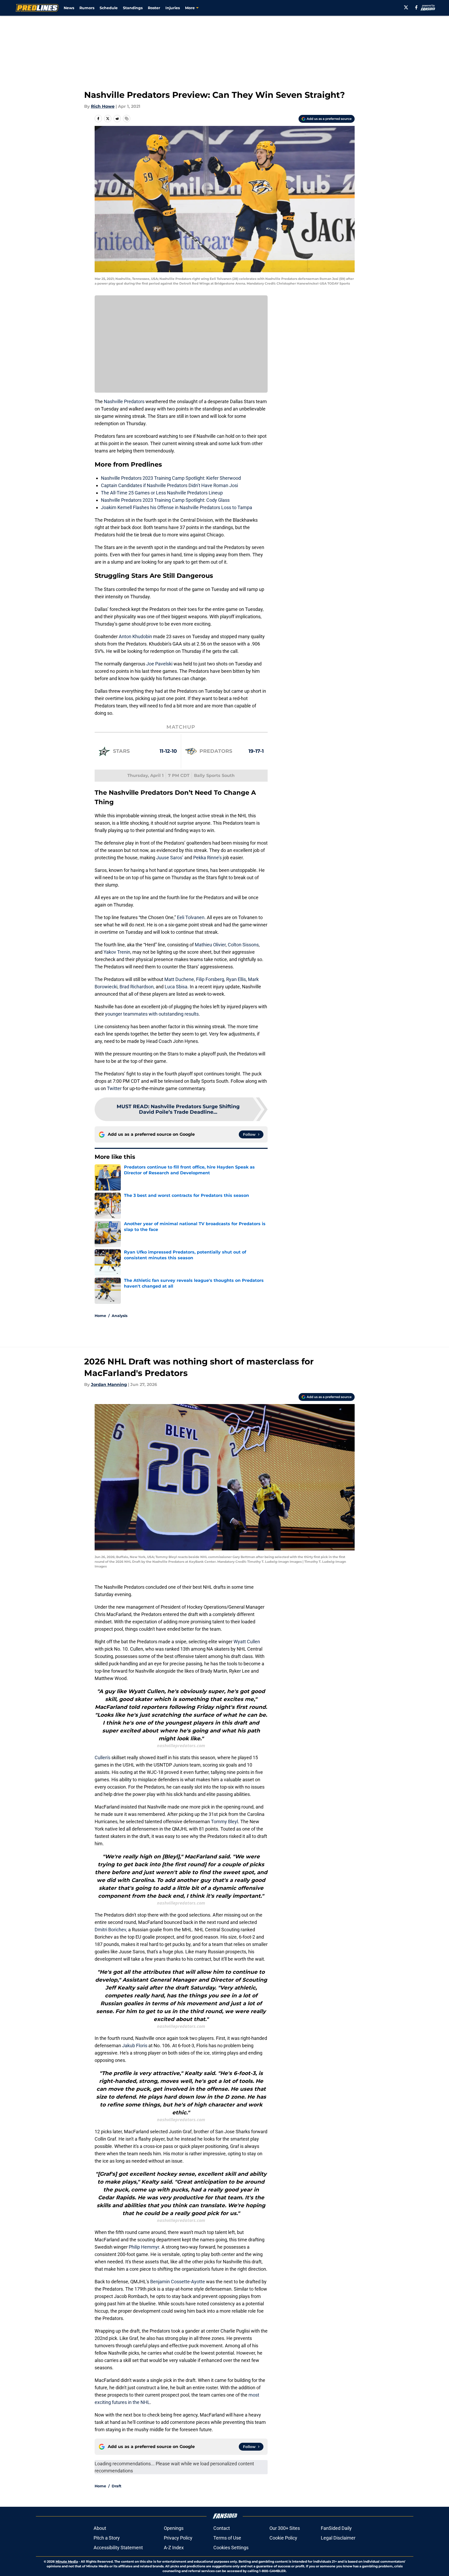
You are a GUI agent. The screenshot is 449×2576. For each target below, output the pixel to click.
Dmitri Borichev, (111, 1930)
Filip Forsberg (210, 979)
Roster (154, 8)
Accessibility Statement (118, 2548)
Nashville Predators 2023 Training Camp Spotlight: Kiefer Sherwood (171, 478)
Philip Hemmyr (144, 2247)
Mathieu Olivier (210, 945)
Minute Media (67, 2561)
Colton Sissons (243, 945)
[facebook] (416, 7)
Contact (222, 2528)
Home (100, 1316)
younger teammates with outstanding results (152, 1014)
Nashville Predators (124, 401)
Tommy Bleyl (224, 1822)
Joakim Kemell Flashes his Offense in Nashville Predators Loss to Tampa (177, 507)
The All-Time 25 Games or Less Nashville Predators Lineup (162, 493)
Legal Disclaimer (338, 2538)
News (69, 8)
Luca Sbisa (176, 987)
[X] (406, 7)
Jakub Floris (135, 2046)
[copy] (127, 119)
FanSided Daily (336, 2528)
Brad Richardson (137, 987)
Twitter (114, 1088)
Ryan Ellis (236, 979)
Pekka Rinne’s (207, 858)
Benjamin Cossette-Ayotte (178, 2282)
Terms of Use (227, 2538)
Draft (117, 2486)
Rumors (87, 8)
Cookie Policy (283, 2538)
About (100, 2528)
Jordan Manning (109, 1385)
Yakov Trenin (117, 952)
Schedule (109, 8)
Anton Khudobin (135, 636)
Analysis (120, 1316)
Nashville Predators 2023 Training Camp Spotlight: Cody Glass (165, 500)
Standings (133, 8)
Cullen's (103, 1758)
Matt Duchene (179, 979)
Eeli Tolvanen (191, 917)
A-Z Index (174, 2548)
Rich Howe (103, 106)
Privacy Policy (178, 2538)
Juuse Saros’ (170, 858)
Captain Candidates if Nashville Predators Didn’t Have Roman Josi (169, 485)
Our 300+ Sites (285, 2528)
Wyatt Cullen (247, 1642)
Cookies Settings (231, 2548)
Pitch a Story (107, 2538)
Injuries (173, 8)
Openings (174, 2528)
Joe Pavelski (159, 664)
